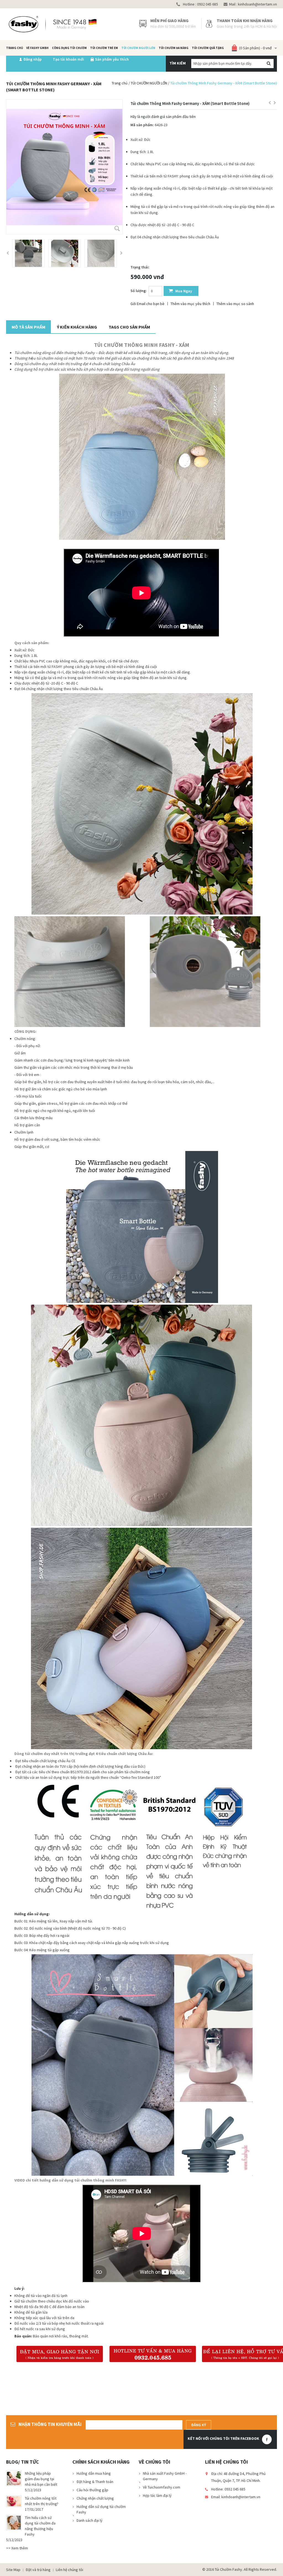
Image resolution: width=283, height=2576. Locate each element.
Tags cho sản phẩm (129, 327)
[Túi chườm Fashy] (53, 24)
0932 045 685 (207, 4)
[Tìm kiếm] (268, 64)
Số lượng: (139, 291)
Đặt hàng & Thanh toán (95, 2482)
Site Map (13, 2570)
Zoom (117, 229)
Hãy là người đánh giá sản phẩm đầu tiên (163, 117)
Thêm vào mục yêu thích (190, 304)
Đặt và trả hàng (38, 2570)
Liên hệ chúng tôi (70, 2570)
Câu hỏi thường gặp (92, 2490)
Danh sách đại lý (90, 2520)
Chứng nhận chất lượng (95, 2498)
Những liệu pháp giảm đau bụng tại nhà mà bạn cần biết (41, 2479)
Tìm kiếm (178, 63)
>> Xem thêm (17, 2548)
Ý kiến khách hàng (77, 327)
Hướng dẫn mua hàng (94, 2473)
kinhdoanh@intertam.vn (257, 4)
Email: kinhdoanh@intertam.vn (236, 2497)
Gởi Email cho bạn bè (147, 304)
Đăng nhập (33, 59)
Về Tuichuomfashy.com (162, 2487)
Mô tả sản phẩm (28, 327)
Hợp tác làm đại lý (157, 2495)
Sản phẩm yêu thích (112, 59)
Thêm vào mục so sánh (235, 304)
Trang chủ (120, 83)
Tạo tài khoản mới (68, 59)
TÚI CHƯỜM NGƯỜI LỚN (149, 83)
